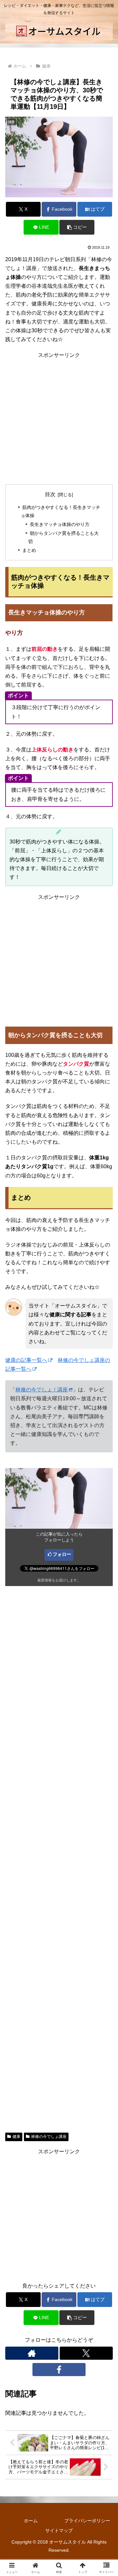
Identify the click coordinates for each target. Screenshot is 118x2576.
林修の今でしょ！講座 (42, 1390)
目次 (50, 494)
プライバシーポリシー (87, 2521)
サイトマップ (59, 2530)
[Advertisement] (59, 418)
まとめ (29, 550)
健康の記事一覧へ (26, 1360)
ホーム (31, 2521)
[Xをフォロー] (86, 2353)
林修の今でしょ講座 (49, 2137)
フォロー (62, 1554)
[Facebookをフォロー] (59, 2370)
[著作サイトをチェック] (32, 2353)
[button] (77, 227)
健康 (16, 2137)
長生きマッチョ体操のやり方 (60, 524)
